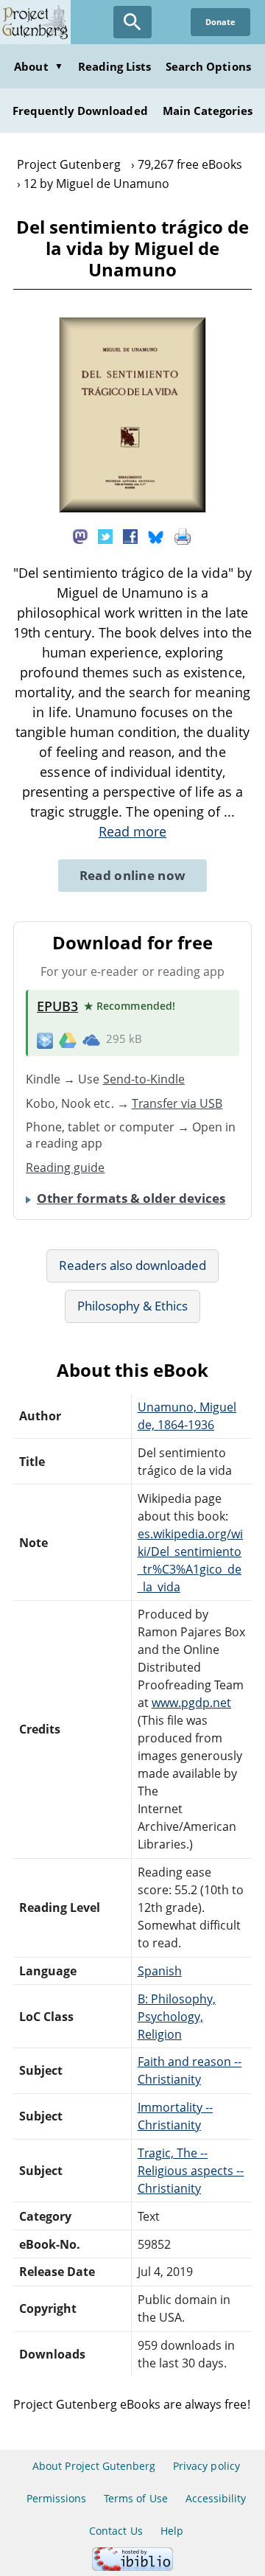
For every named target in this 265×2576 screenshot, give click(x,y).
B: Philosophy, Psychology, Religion (177, 2017)
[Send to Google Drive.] (68, 1039)
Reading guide (66, 1167)
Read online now (133, 875)
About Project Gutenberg (94, 2466)
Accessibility (216, 2498)
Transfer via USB (177, 1103)
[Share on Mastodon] (80, 536)
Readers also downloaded (133, 1265)
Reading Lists (115, 66)
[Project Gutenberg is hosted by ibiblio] (132, 2567)
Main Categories (208, 111)
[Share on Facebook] (130, 536)
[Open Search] (132, 22)
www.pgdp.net (191, 1703)
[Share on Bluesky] (156, 536)
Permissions (56, 2498)
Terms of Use (135, 2498)
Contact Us (116, 2531)
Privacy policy (206, 2466)
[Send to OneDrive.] (91, 1039)
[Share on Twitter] (105, 536)
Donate (220, 22)
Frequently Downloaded (80, 111)
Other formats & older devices (131, 1198)
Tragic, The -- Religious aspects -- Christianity (191, 2171)
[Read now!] (132, 509)
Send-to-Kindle (144, 1079)
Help (172, 2531)
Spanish (160, 1971)
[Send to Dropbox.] (45, 1040)
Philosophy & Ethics (133, 1306)
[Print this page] (183, 536)
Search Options (208, 66)
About (38, 66)
